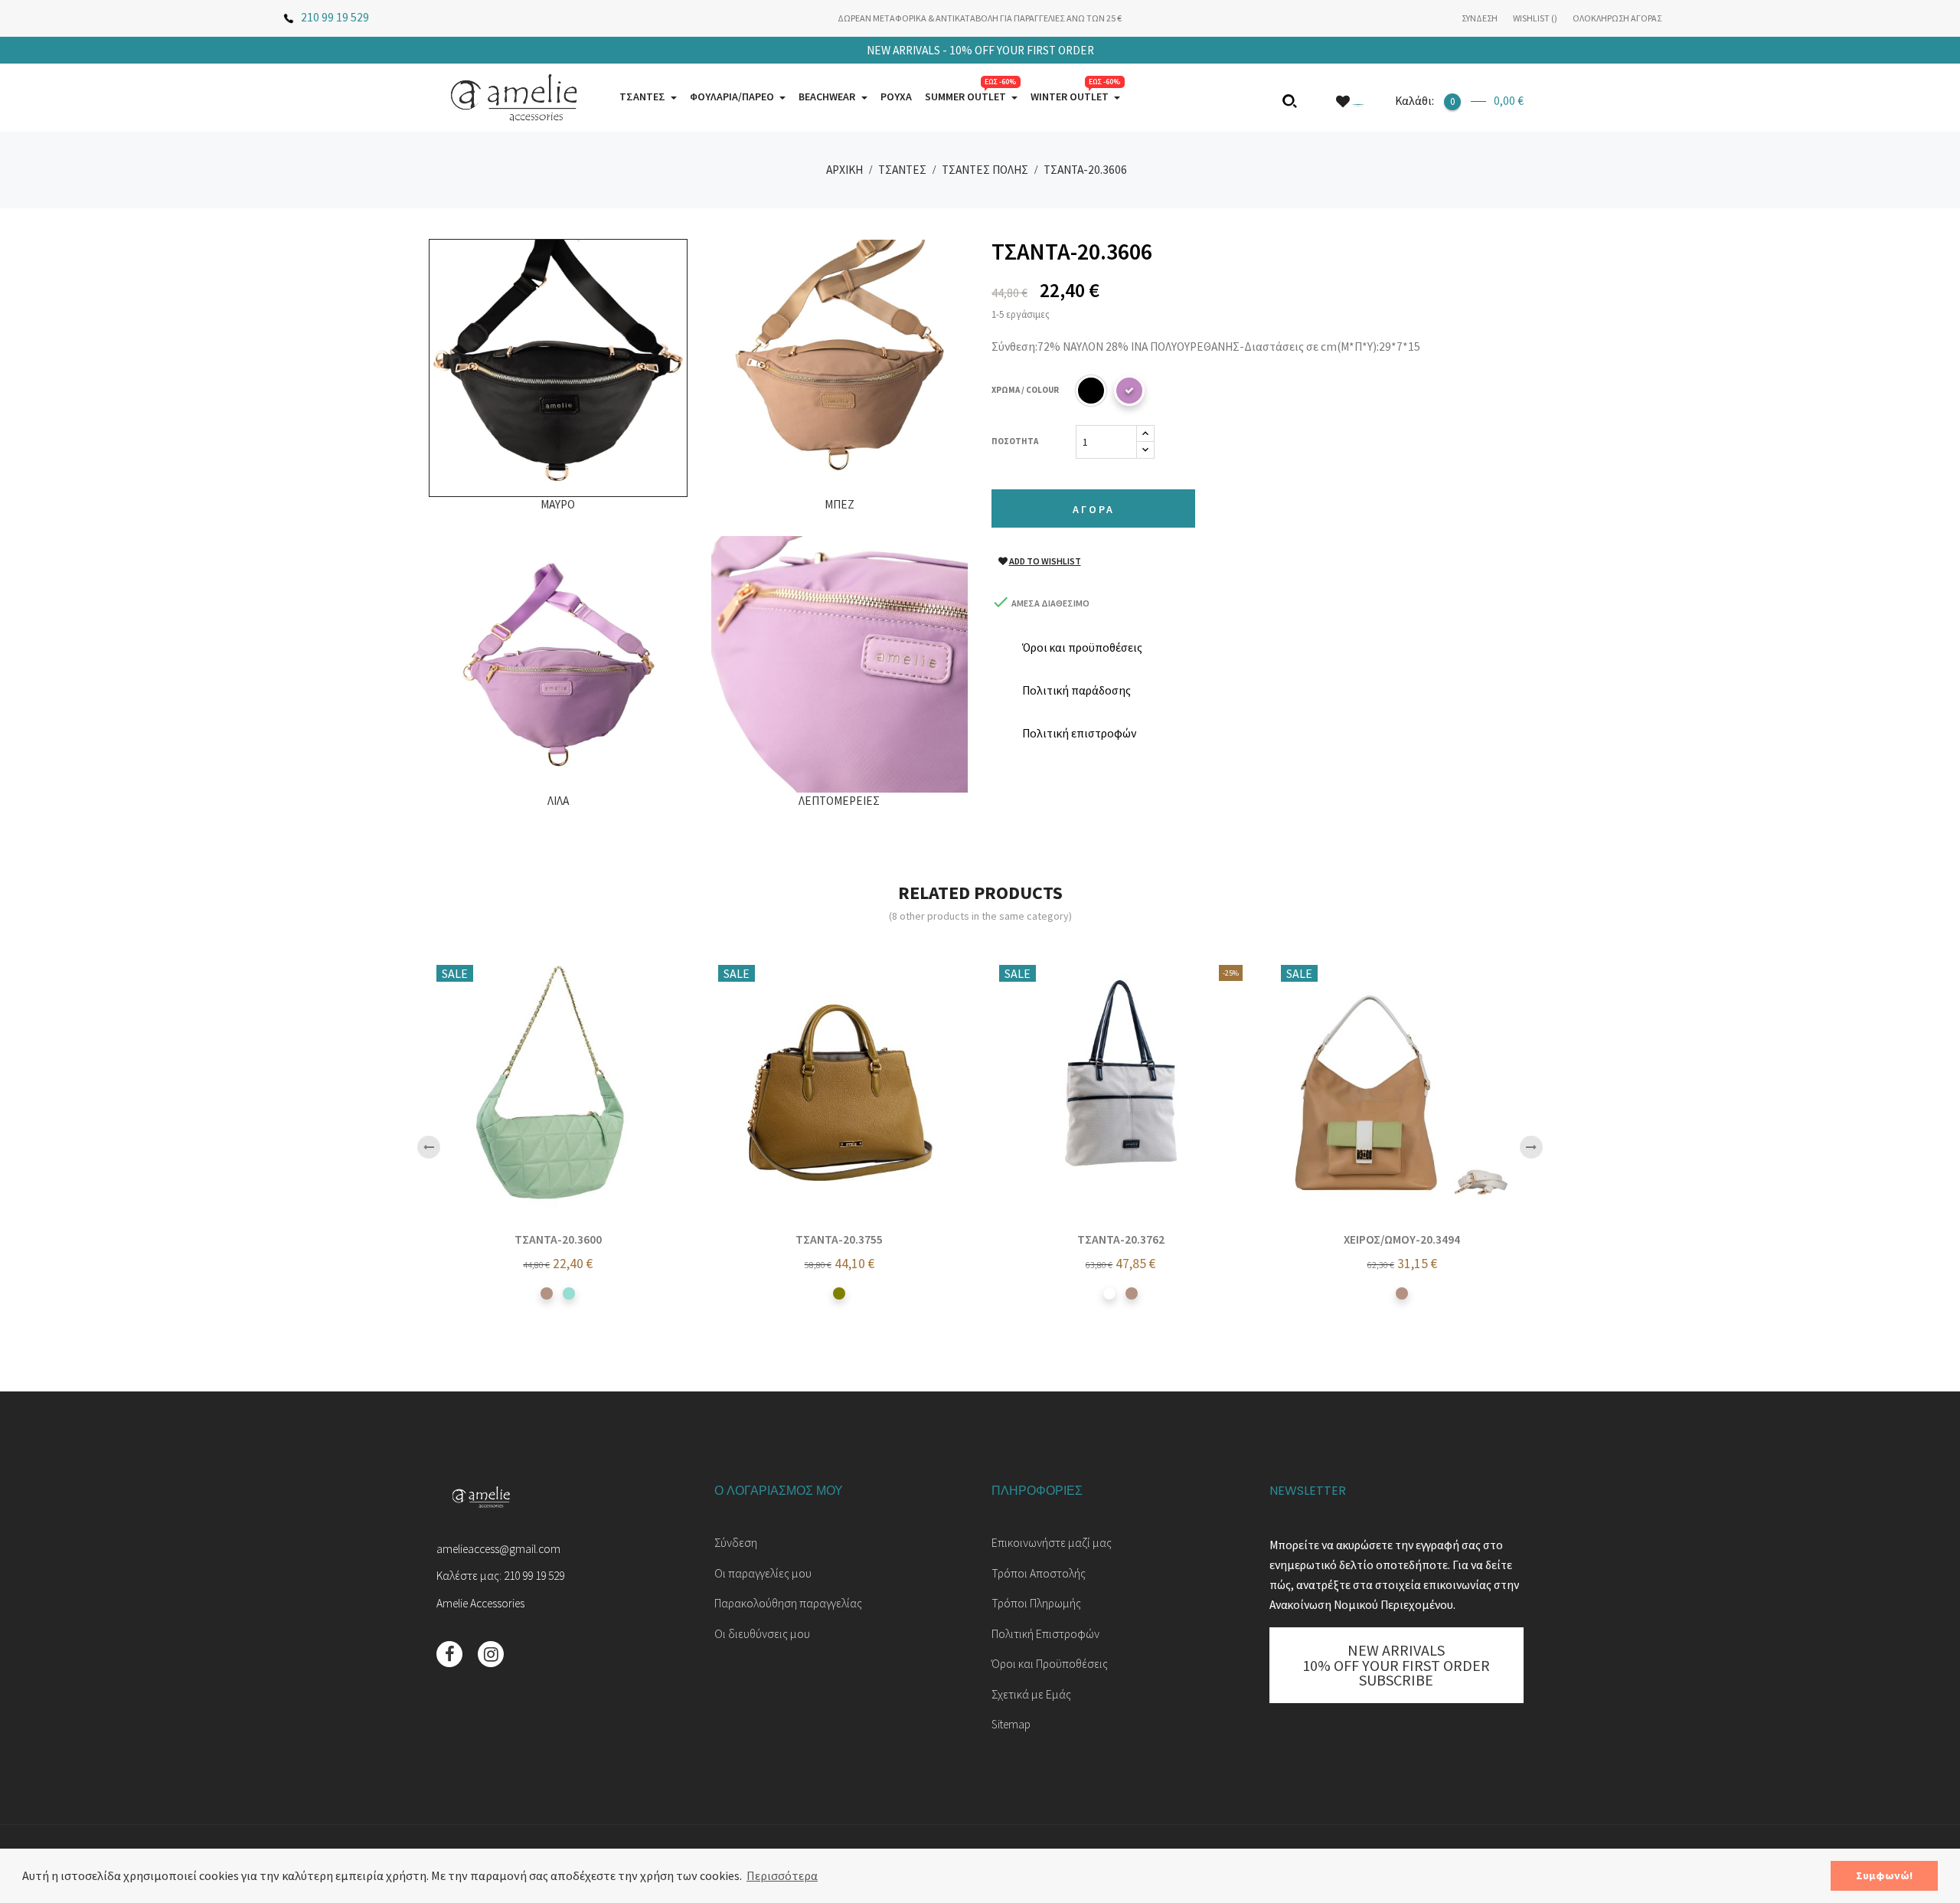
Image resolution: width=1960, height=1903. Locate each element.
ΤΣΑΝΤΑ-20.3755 (839, 1239)
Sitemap (1011, 1724)
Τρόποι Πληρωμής (1036, 1603)
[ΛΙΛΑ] (1129, 391)
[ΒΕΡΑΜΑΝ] (569, 1293)
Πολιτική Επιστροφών (1045, 1634)
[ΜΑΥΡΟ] (1091, 391)
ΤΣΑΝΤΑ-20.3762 (1121, 1239)
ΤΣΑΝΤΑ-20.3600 (558, 1239)
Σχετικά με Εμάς (1031, 1694)
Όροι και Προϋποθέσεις (1050, 1664)
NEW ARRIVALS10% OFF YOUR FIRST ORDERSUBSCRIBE (1396, 1665)
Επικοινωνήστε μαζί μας (1052, 1543)
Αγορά (1094, 509)
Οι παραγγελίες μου (763, 1573)
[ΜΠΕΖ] (547, 1293)
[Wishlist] (1350, 101)
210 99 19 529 (335, 17)
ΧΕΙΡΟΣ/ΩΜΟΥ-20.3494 (1402, 1239)
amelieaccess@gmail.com (498, 1549)
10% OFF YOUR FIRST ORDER (980, 50)
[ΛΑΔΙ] (839, 1293)
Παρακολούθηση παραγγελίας (788, 1603)
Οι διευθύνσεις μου (762, 1634)
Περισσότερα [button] (782, 1875)
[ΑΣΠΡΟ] (1109, 1293)
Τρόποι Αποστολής (1039, 1573)
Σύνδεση (736, 1543)
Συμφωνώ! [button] (1884, 1875)
